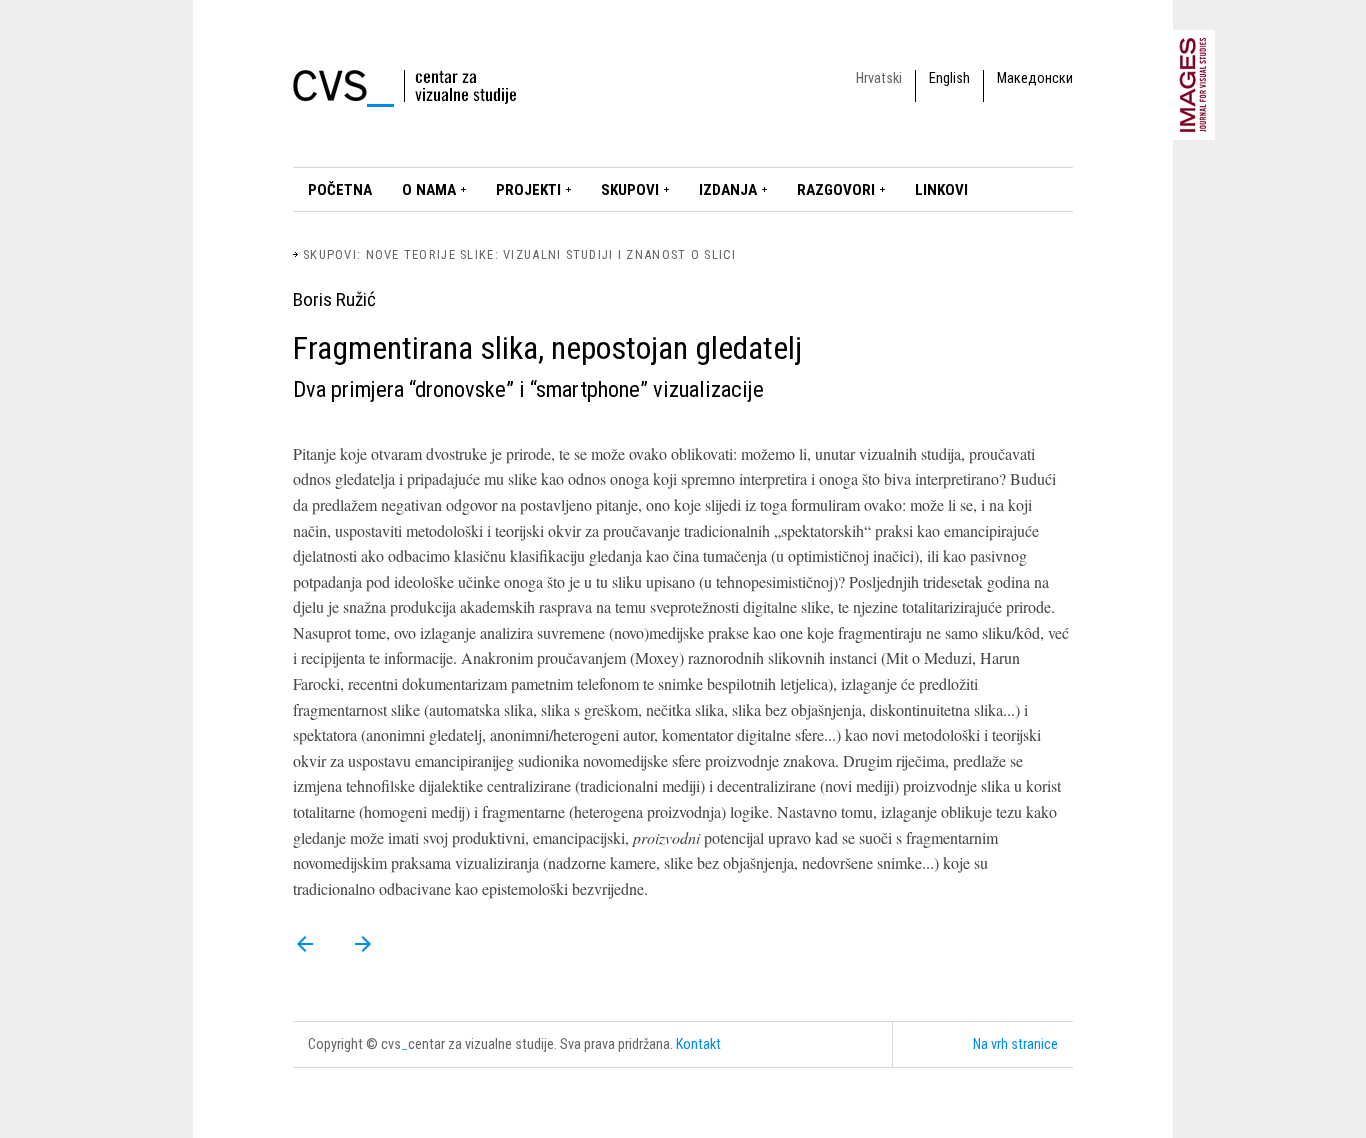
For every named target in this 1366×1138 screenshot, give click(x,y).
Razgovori (836, 190)
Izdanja (728, 190)
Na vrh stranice (1015, 1044)
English (949, 78)
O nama (429, 190)
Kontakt (698, 1044)
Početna (340, 190)
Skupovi (630, 190)
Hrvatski (879, 78)
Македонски (1035, 78)
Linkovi (941, 190)
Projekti (528, 190)
